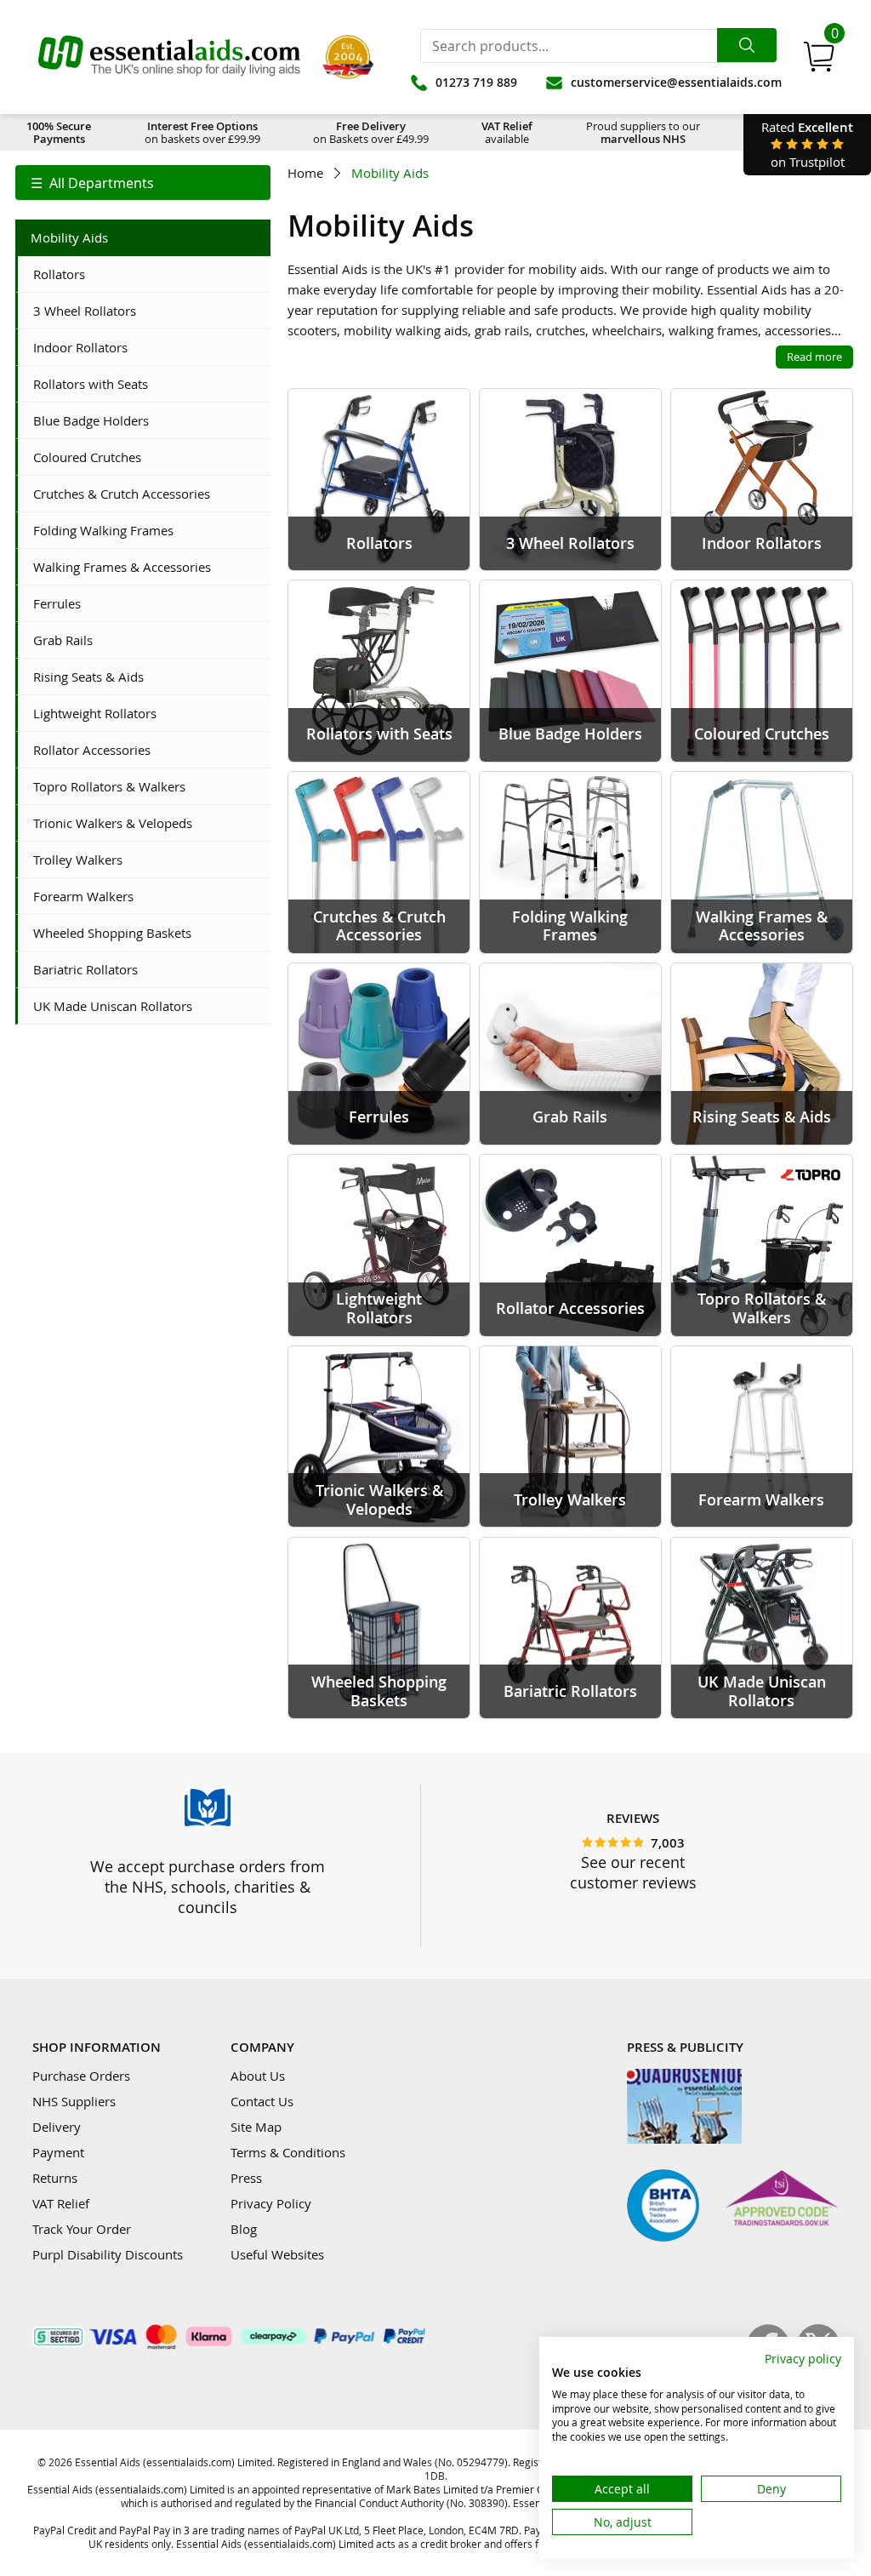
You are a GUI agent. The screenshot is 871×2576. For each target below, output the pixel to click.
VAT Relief (61, 2203)
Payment (58, 2152)
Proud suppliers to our (643, 132)
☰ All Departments (92, 183)
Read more (814, 357)
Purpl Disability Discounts (108, 2254)
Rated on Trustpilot (807, 144)
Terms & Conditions (288, 2152)
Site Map (256, 2127)
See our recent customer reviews (633, 1872)
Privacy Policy (271, 2203)
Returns (55, 2178)
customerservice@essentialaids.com (676, 82)
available (507, 132)
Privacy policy (803, 2359)
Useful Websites (277, 2254)
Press (246, 2178)
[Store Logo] (169, 57)
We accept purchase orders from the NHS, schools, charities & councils (208, 1887)
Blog (244, 2229)
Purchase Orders (81, 2076)
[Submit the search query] (747, 45)
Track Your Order (82, 2229)
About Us (258, 2076)
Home (305, 173)
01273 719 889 (476, 82)
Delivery (57, 2127)
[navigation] (143, 183)
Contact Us (262, 2101)
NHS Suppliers (74, 2101)
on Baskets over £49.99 (371, 132)
